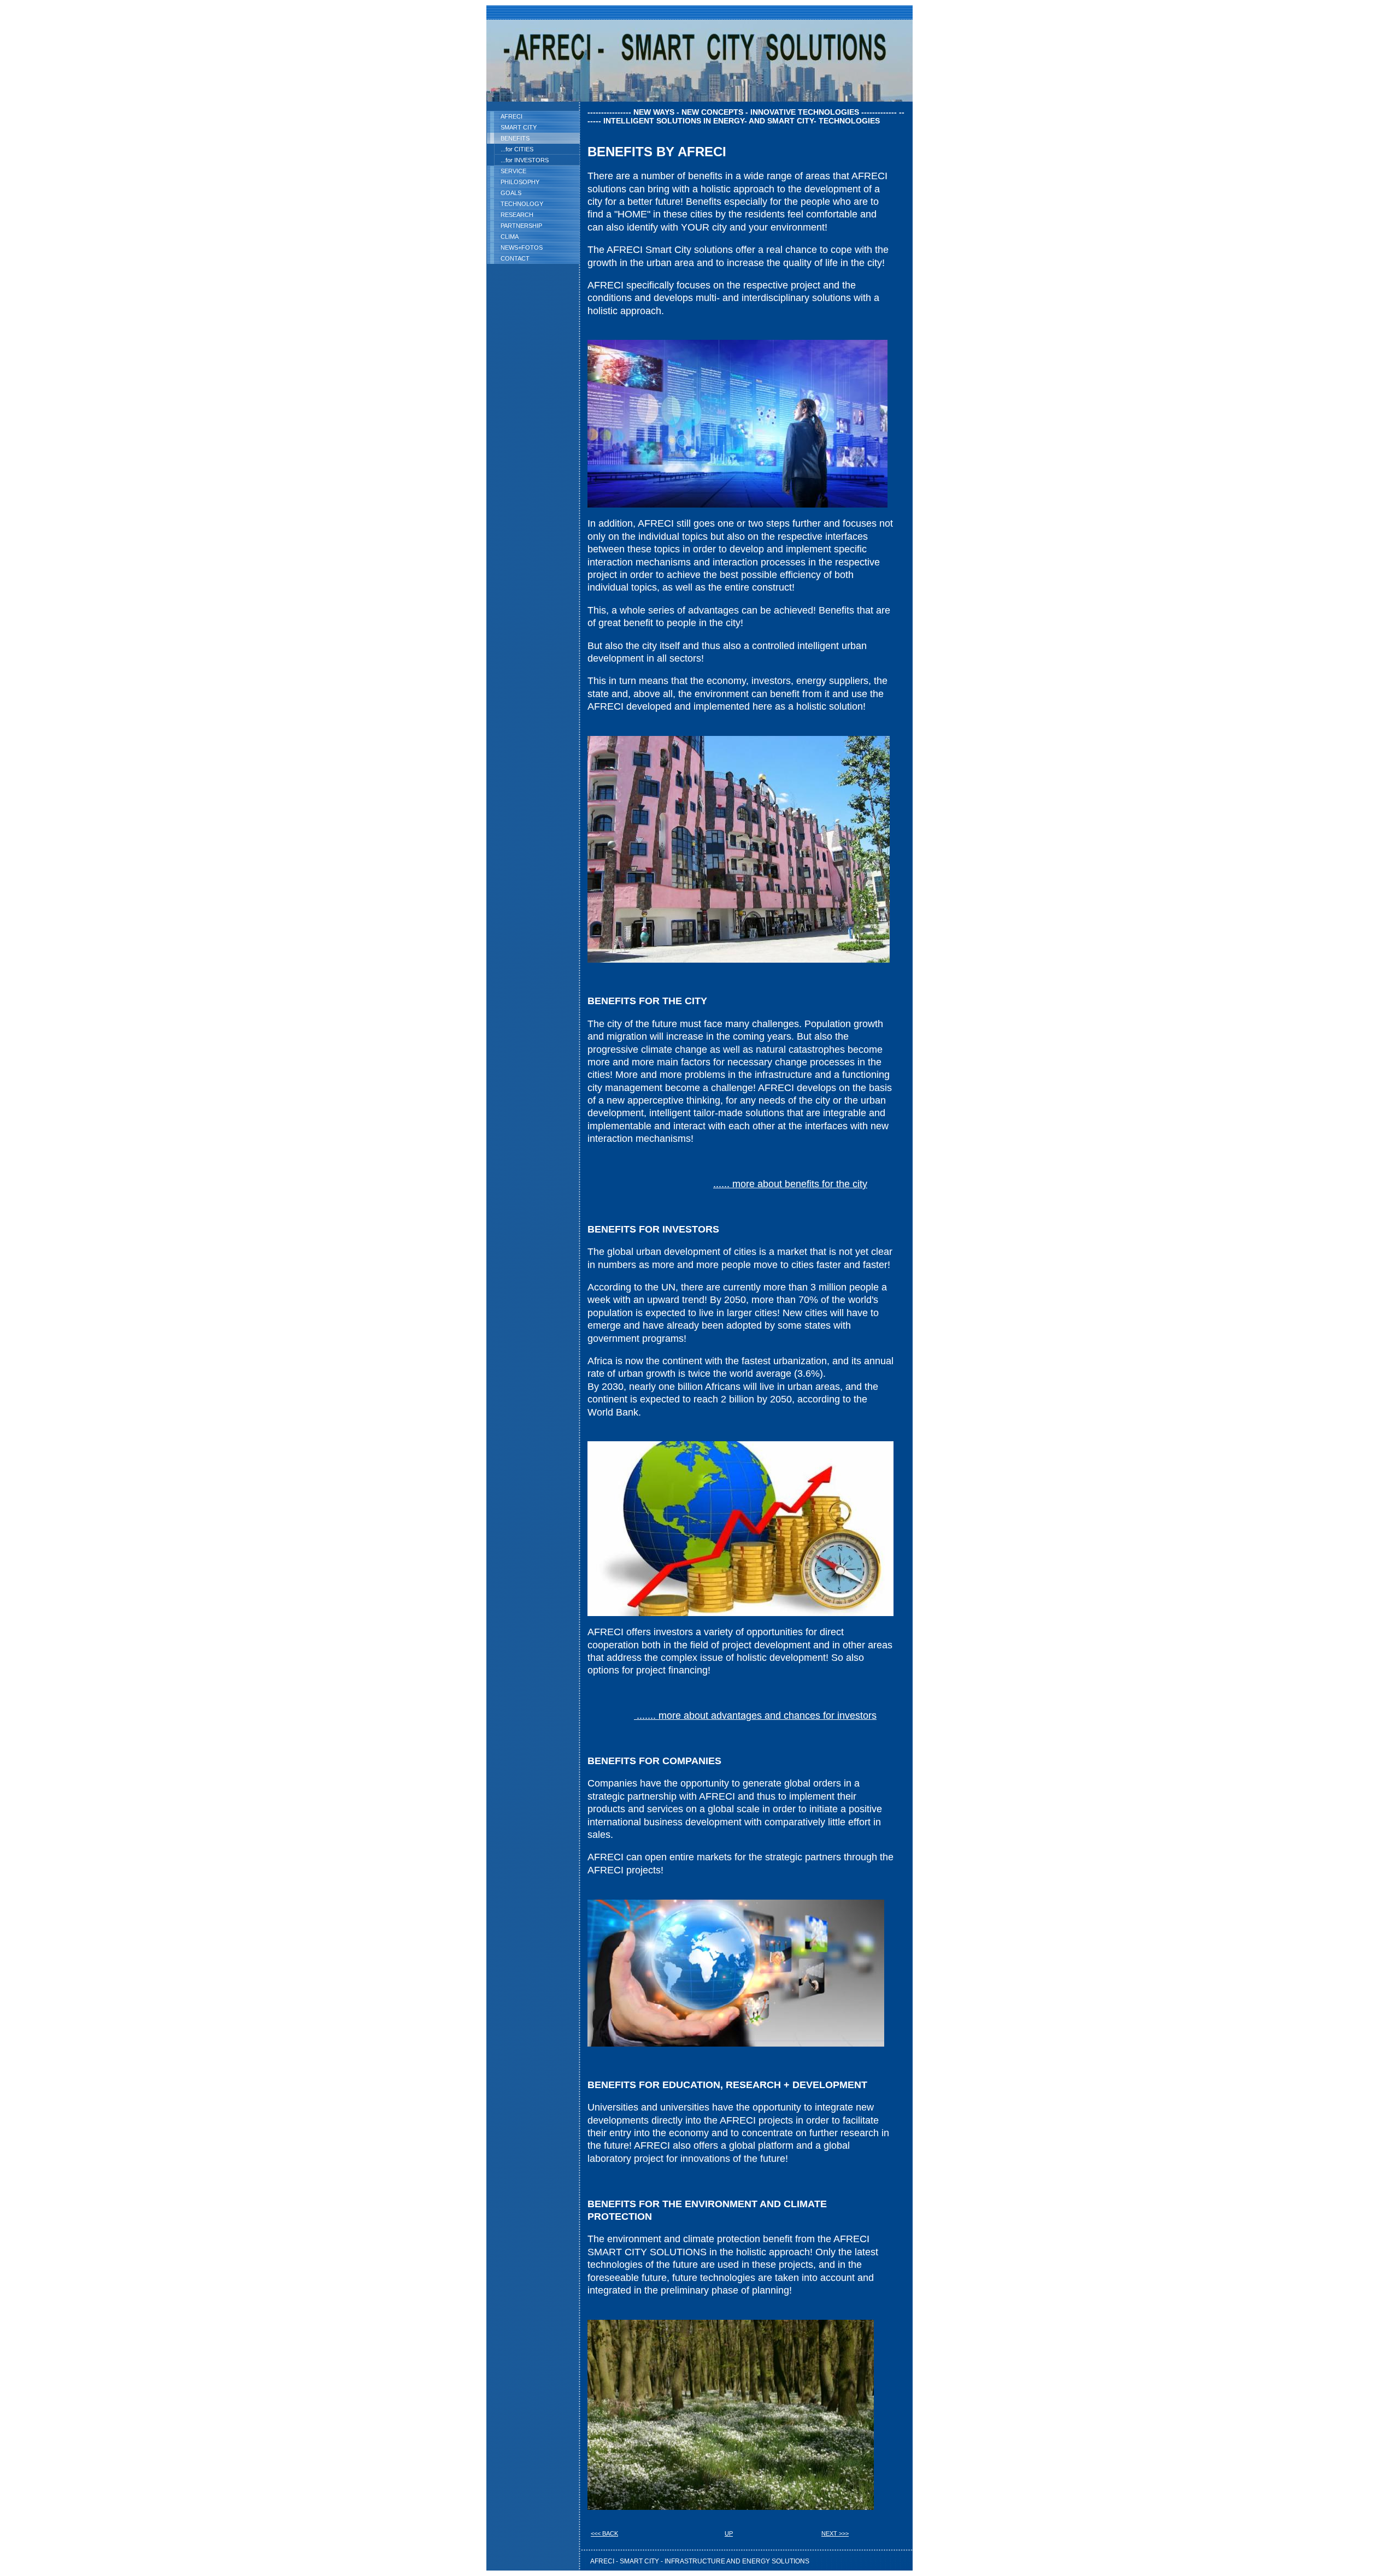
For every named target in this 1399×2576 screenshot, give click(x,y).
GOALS (511, 193)
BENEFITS (515, 138)
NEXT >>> (835, 2533)
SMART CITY (519, 127)
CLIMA (510, 237)
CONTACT (515, 258)
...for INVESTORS (525, 160)
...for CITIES (517, 149)
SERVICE (513, 171)
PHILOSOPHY (520, 182)
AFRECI (512, 116)
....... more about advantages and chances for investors (755, 1716)
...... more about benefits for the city (790, 1184)
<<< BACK (604, 2533)
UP (729, 2533)
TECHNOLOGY (522, 204)
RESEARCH (517, 215)
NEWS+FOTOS (522, 247)
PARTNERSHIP (521, 226)
